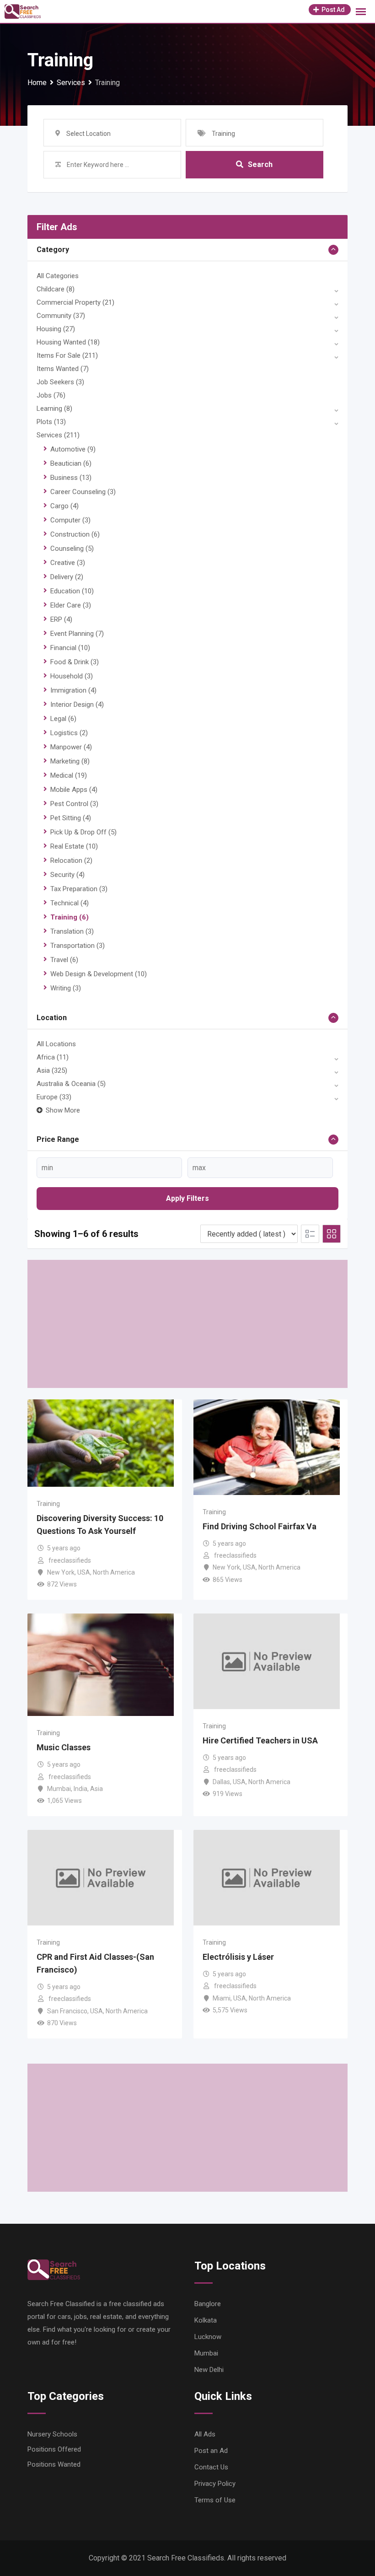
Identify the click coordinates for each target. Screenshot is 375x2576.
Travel (64, 960)
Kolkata (206, 2320)
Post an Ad (211, 2451)
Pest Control (74, 804)
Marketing (70, 761)
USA (84, 1572)
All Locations (56, 1044)
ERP (61, 619)
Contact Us (211, 2467)
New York (61, 1572)
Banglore (208, 2304)
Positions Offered (54, 2449)
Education (72, 591)
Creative (68, 563)
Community (61, 316)
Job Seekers (60, 382)
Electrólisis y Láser (238, 1957)
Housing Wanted (68, 342)
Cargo (64, 506)
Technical (70, 903)
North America (114, 1572)
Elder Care (71, 605)
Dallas (221, 1782)
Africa (53, 1057)
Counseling (72, 549)
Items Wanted (63, 369)
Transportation (78, 946)
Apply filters (187, 1198)
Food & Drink (75, 662)
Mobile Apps (74, 790)
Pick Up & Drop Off (83, 832)
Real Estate (74, 846)
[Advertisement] (187, 1324)
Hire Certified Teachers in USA (260, 1740)
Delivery (67, 577)
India (80, 1789)
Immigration (73, 690)
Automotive (73, 449)
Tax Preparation (79, 889)
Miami (222, 1998)
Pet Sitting (71, 818)
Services (58, 435)
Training (70, 917)
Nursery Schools (52, 2434)
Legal (63, 719)
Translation (72, 931)
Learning (54, 409)
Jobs (51, 395)
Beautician (71, 463)
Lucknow (208, 2337)
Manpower (71, 747)
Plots (51, 422)
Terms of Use (215, 2500)
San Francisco (67, 2011)
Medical (69, 775)
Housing (56, 329)
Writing (66, 988)
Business (71, 478)
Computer (70, 520)
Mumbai (59, 1789)
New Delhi (209, 2370)
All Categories (58, 276)
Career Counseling (83, 492)
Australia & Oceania (71, 1084)
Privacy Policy (215, 2484)
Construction (75, 534)
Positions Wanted (54, 2464)
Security (67, 875)
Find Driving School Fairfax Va (260, 1526)
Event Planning (77, 634)
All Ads (205, 2434)
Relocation (71, 860)
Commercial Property (75, 302)
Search (260, 164)
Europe (54, 1097)
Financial (70, 648)
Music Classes (64, 1747)
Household (72, 676)
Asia (52, 1070)
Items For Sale (67, 355)
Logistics (69, 733)
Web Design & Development (99, 974)
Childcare (56, 289)
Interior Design (77, 705)
